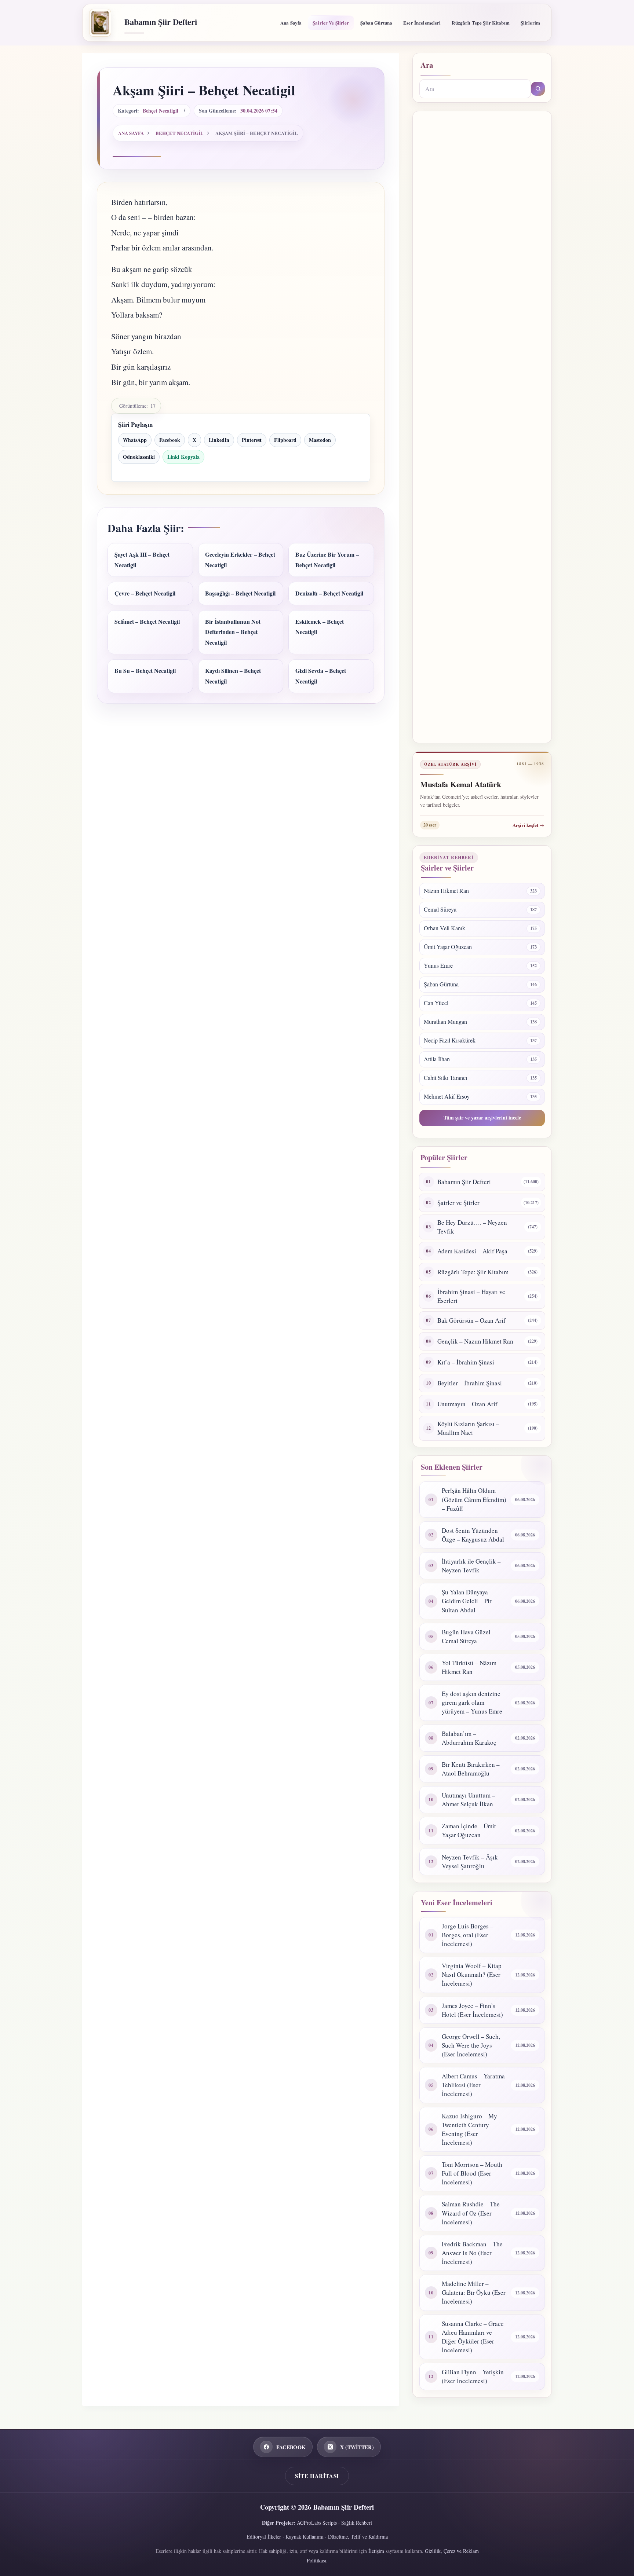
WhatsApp (135, 440)
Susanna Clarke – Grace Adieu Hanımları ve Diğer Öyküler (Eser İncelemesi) (473, 2337)
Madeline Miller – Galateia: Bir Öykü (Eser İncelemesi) (474, 2292)
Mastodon (320, 440)
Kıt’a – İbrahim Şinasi (466, 1362)
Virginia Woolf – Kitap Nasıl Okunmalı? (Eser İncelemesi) (472, 1974)
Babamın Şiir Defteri (161, 22)
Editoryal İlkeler (264, 2537)
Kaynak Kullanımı (305, 2537)
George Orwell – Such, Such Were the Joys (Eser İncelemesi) (471, 2045)
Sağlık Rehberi (357, 2523)
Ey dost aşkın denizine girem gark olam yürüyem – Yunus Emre (472, 1702)
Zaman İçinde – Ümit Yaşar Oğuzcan (469, 1830)
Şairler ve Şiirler (331, 23)
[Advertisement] (482, 427)
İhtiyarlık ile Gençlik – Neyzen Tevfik (471, 1566)
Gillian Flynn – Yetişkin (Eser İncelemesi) (473, 2376)
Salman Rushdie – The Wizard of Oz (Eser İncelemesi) (471, 2213)
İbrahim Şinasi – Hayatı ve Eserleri (471, 1296)
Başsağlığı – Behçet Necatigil (240, 593)
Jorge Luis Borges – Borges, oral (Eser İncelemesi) (468, 1935)
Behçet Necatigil (161, 111)
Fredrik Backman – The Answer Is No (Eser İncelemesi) (472, 2253)
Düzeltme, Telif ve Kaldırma (358, 2537)
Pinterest (252, 440)
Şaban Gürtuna (376, 23)
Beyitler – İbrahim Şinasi (470, 1383)
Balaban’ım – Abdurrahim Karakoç (469, 1738)
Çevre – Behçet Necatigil (145, 593)
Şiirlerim (530, 23)
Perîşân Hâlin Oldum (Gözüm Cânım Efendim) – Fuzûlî (474, 1499)
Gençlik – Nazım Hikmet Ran (475, 1341)
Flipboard (285, 440)
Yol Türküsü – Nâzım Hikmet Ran (469, 1667)
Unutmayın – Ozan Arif (467, 1404)
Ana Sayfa (291, 23)
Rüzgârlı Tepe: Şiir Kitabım (473, 1272)
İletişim (376, 2551)
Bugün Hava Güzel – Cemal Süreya (469, 1636)
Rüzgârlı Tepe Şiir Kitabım (480, 23)
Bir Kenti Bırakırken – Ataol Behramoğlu (471, 1769)
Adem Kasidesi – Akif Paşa (472, 1251)
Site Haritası (317, 2476)
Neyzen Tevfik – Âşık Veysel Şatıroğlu (470, 1862)
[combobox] (475, 89)
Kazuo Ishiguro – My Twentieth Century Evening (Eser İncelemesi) (469, 2129)
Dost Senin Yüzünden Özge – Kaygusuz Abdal (473, 1535)
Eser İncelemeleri (422, 23)
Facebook (170, 440)
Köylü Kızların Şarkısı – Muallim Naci (468, 1428)
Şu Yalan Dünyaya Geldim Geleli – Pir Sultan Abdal (467, 1601)
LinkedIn (219, 440)
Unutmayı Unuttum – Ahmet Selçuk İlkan (469, 1800)
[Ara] (538, 89)
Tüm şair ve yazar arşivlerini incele (482, 1117)
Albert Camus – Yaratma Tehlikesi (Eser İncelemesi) (473, 2085)
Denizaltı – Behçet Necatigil (329, 593)
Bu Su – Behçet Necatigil (145, 670)
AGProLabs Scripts (317, 2523)
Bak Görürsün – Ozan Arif (471, 1320)
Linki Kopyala (183, 457)
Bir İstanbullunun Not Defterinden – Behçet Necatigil (233, 632)
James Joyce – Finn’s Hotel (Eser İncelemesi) (472, 2010)
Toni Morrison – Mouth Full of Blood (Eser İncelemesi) (472, 2173)
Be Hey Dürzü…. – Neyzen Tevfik (472, 1227)
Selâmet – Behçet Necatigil (147, 621)
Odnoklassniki (139, 457)
